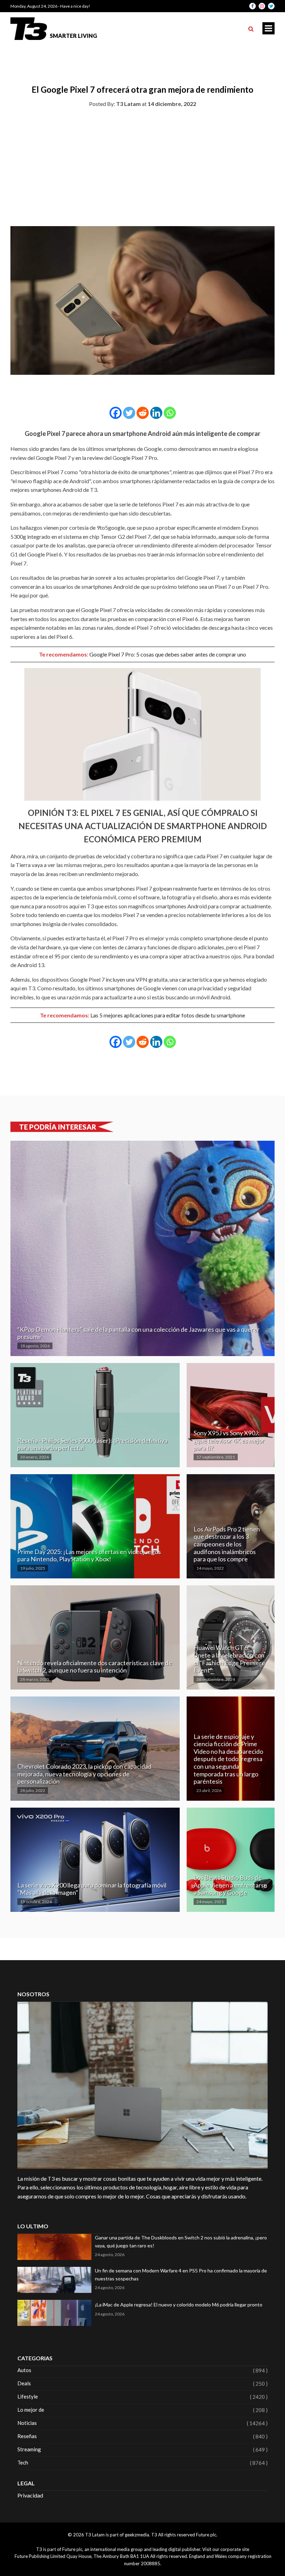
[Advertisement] (142, 165)
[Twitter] (129, 413)
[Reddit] (143, 413)
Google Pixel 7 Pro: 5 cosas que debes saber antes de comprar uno (168, 654)
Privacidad (30, 2495)
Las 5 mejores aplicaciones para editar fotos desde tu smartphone (168, 1015)
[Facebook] (116, 413)
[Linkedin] (156, 413)
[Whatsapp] (170, 413)
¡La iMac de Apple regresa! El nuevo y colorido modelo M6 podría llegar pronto (179, 2305)
